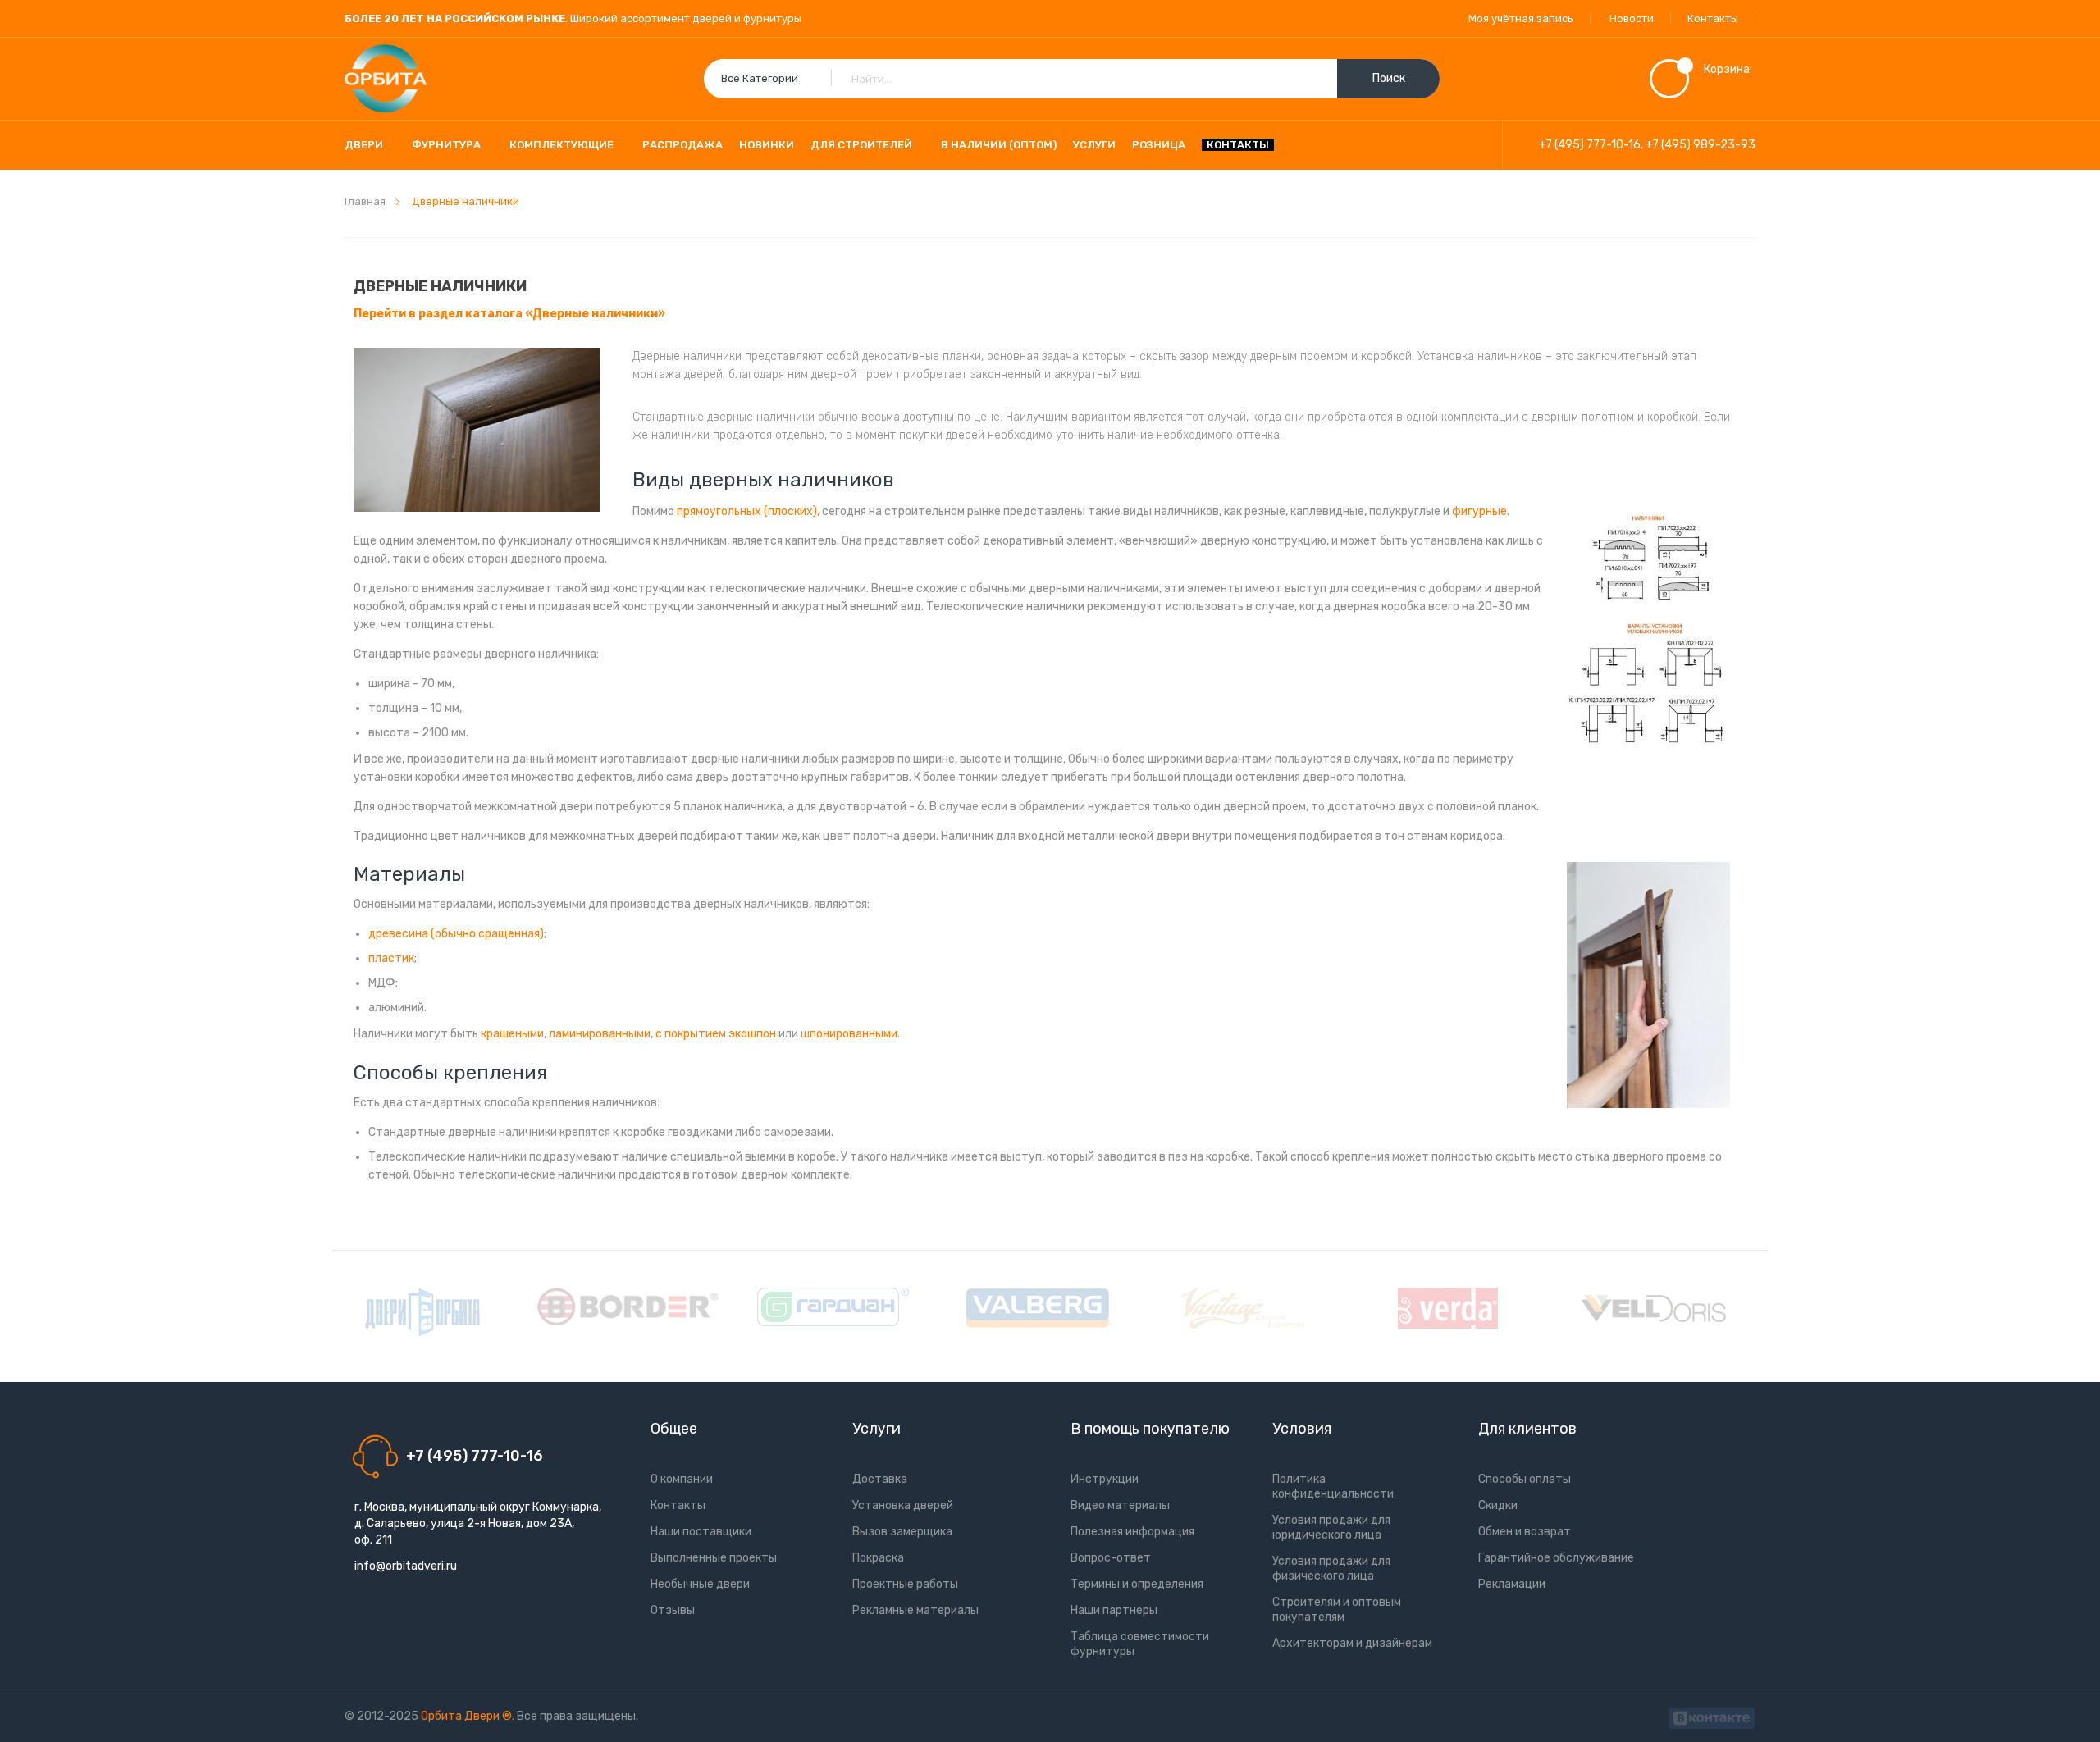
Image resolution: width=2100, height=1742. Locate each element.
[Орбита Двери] (386, 79)
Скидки (1498, 1505)
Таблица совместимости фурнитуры (1140, 1644)
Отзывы (673, 1610)
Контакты (1713, 18)
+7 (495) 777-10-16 (1590, 145)
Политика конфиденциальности (1333, 1487)
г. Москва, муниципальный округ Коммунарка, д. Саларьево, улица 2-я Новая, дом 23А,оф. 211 (478, 1523)
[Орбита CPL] (422, 1312)
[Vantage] (1243, 1308)
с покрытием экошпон (716, 1034)
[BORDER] (628, 1306)
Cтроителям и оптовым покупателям (1337, 1610)
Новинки (767, 145)
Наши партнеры (1114, 1610)
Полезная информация (1132, 1532)
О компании (682, 1479)
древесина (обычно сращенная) (456, 934)
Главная (366, 201)
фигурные (1479, 511)
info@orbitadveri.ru (406, 1566)
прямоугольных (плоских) (747, 511)
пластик (391, 958)
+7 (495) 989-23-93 (1701, 145)
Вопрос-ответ (1111, 1558)
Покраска (878, 1558)
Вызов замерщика (902, 1532)
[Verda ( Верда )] (1448, 1308)
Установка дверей (903, 1505)
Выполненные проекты (714, 1558)
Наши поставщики (701, 1532)
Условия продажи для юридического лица (1331, 1528)
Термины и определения (1137, 1584)
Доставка (880, 1479)
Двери (364, 145)
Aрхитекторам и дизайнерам (1352, 1643)
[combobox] (1072, 79)
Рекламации (1512, 1584)
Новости (1632, 18)
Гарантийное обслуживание (1556, 1558)
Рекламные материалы (915, 1610)
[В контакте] (1712, 1716)
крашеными (512, 1034)
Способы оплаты (1525, 1479)
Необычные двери (700, 1584)
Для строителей (861, 145)
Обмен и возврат (1525, 1532)
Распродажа (682, 145)
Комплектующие (562, 145)
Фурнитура (446, 145)
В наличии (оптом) (999, 145)
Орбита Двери (461, 1716)
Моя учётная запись (1521, 18)
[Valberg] (1038, 1308)
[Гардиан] (833, 1307)
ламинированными (600, 1034)
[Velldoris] (1653, 1308)
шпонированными (849, 1034)
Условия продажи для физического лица (1331, 1569)
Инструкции (1105, 1479)
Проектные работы (905, 1584)
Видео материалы (1120, 1505)
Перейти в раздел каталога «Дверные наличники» (509, 314)
